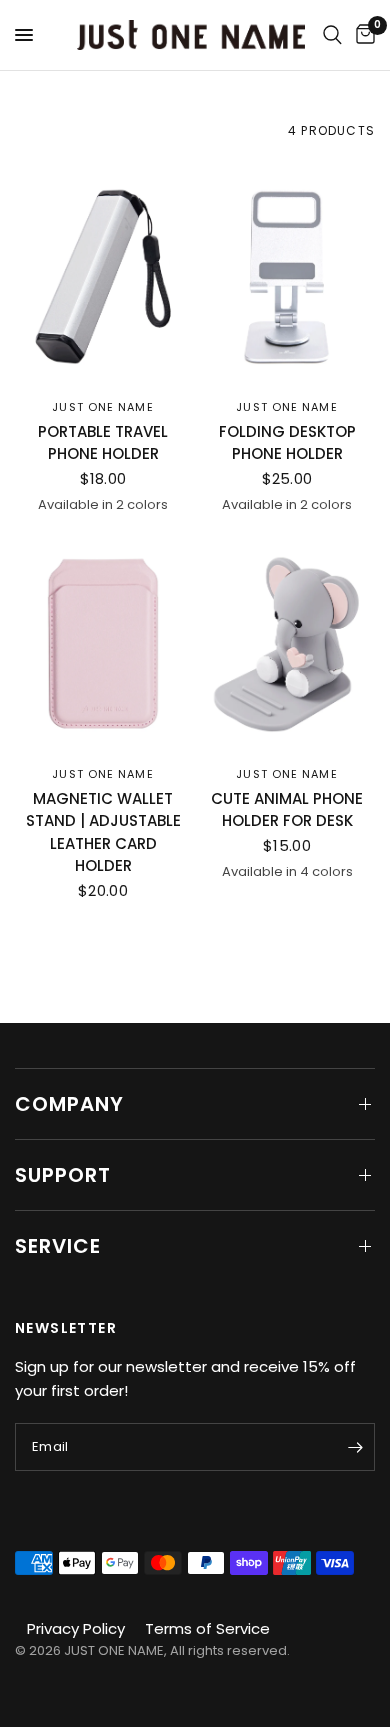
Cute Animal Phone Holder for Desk (287, 810)
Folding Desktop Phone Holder (287, 443)
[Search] (332, 35)
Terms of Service (207, 1628)
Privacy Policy (76, 1628)
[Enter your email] (355, 1447)
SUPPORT (63, 1175)
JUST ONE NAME (102, 407)
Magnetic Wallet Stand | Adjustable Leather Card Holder (103, 832)
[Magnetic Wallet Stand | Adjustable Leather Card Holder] (103, 644)
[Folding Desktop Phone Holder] (287, 277)
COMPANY (69, 1104)
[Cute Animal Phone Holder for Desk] (287, 644)
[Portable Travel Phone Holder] (103, 277)
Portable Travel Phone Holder (103, 443)
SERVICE (58, 1246)
